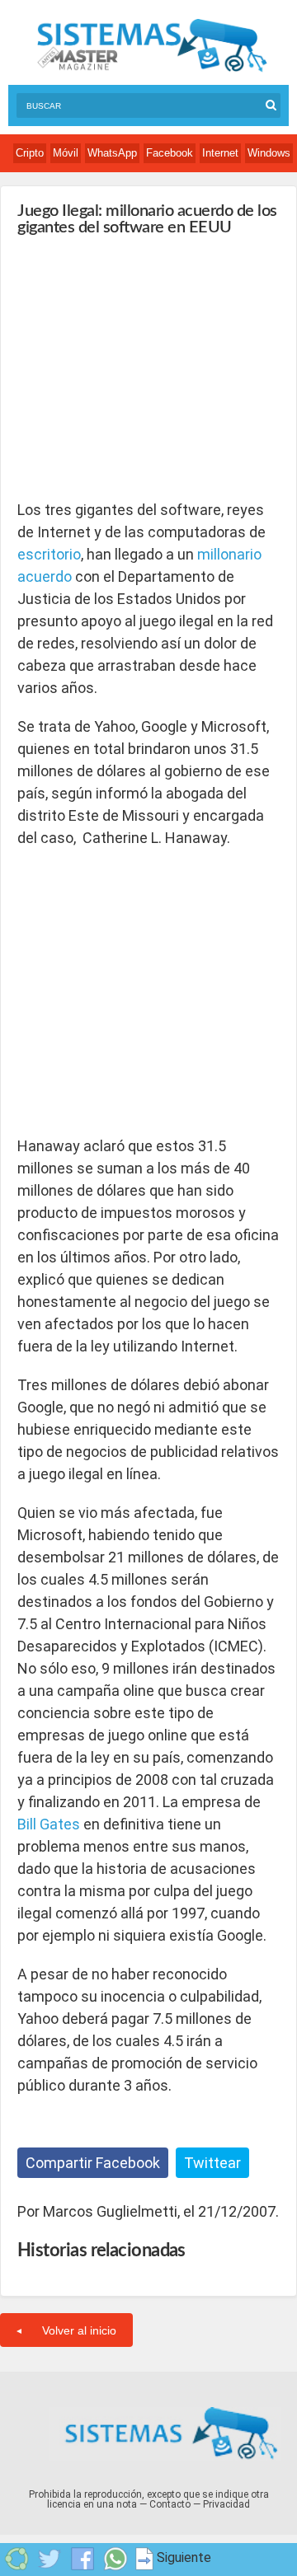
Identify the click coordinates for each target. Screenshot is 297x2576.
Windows (269, 153)
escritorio (49, 554)
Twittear (212, 2163)
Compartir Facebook (93, 2163)
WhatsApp (112, 153)
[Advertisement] (141, 368)
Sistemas (152, 46)
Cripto (30, 153)
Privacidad (226, 2504)
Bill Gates (49, 1824)
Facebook (170, 153)
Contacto (170, 2504)
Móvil (66, 153)
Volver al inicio (79, 2330)
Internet (220, 153)
